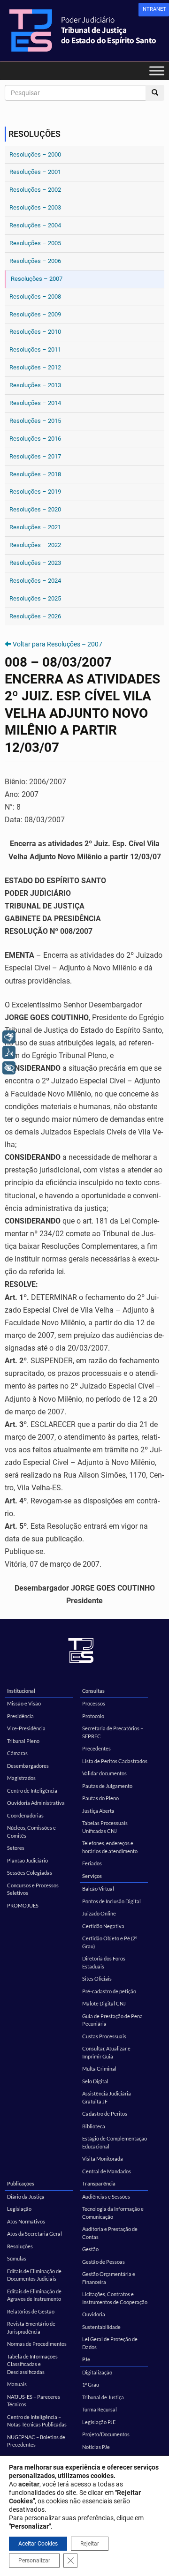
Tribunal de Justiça (103, 2397)
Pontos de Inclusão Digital (111, 1901)
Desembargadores (28, 1766)
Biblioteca (94, 2126)
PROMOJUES (23, 1905)
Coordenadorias (25, 1815)
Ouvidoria (94, 2314)
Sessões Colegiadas (30, 1873)
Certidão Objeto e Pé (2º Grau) (110, 1942)
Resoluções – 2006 (35, 261)
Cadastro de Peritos (105, 2114)
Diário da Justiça (26, 2197)
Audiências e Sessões (106, 2197)
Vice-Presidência (26, 1728)
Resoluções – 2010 (35, 332)
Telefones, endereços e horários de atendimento (110, 1847)
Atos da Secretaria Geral (35, 2234)
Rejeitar (90, 2544)
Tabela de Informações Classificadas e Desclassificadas (32, 2364)
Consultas (93, 1691)
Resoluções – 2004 (35, 225)
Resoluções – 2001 (35, 172)
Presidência (20, 1716)
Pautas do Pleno (100, 1798)
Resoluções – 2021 (35, 527)
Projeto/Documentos (106, 2434)
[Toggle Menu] (157, 71)
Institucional (21, 1691)
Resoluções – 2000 (35, 154)
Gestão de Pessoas (104, 2262)
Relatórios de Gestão (31, 2311)
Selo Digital (95, 2081)
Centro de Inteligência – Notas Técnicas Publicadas (37, 2421)
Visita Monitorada (103, 2159)
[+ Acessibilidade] (9, 1068)
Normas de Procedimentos (37, 2344)
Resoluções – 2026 (35, 616)
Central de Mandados (107, 2171)
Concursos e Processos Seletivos (33, 1889)
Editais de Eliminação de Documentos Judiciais (34, 2275)
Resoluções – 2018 (35, 474)
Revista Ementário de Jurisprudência (31, 2328)
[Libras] (9, 1037)
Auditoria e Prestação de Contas (110, 2233)
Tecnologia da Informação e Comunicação (113, 2213)
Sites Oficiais (97, 1979)
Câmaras (17, 1753)
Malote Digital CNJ (104, 2003)
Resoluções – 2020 (35, 509)
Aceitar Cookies (38, 2544)
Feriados (92, 1863)
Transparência (99, 2183)
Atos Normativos (26, 2221)
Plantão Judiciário (27, 1860)
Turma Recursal (100, 2409)
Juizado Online (99, 1913)
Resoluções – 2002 (35, 190)
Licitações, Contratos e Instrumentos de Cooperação (115, 2298)
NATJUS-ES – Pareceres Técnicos (34, 2401)
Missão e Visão (24, 1703)
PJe (86, 2359)
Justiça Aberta (98, 1811)
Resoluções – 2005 (35, 243)
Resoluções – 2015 (35, 421)
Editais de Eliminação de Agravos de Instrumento (34, 2295)
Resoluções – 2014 (35, 403)
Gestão (90, 2249)
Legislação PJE (99, 2422)
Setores (16, 1848)
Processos (94, 1703)
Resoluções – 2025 (35, 598)
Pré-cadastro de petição (109, 1991)
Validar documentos (104, 1773)
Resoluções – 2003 (35, 207)
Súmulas (17, 2258)
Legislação (19, 2209)
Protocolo (93, 1716)
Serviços (92, 1876)
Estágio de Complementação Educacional (115, 2142)
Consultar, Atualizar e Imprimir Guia (106, 2052)
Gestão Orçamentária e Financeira (109, 2278)
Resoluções (20, 2246)
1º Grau (91, 2384)
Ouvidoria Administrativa (36, 1803)
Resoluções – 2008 (35, 297)
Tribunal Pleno (23, 1741)
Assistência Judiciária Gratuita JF (107, 2097)
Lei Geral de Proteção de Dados (110, 2343)
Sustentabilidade (101, 2327)
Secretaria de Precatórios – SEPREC (113, 1732)
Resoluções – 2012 (35, 367)
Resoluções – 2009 (35, 314)
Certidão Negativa (103, 1926)
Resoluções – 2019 (35, 492)
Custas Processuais (104, 2036)
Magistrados (21, 1778)
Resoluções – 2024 (35, 581)
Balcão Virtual (98, 1889)
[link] (154, 10)
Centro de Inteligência (32, 1791)
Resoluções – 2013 (35, 385)
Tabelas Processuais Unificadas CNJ (105, 1827)
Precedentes (96, 1748)
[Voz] (9, 1052)
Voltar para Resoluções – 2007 (58, 644)
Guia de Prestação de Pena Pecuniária (112, 2020)
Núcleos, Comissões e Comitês (31, 1832)
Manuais (17, 2384)
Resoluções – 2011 (35, 349)
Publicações (21, 2183)
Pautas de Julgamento (107, 1786)
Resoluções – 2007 (37, 279)
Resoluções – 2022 (35, 545)
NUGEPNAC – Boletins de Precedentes (36, 2441)
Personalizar (34, 2561)
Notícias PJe (96, 2447)
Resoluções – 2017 (35, 456)
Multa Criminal (99, 2069)
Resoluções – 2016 (35, 439)
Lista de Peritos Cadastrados (115, 1761)
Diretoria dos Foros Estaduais (104, 1962)
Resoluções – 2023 (35, 563)
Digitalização (97, 2372)
